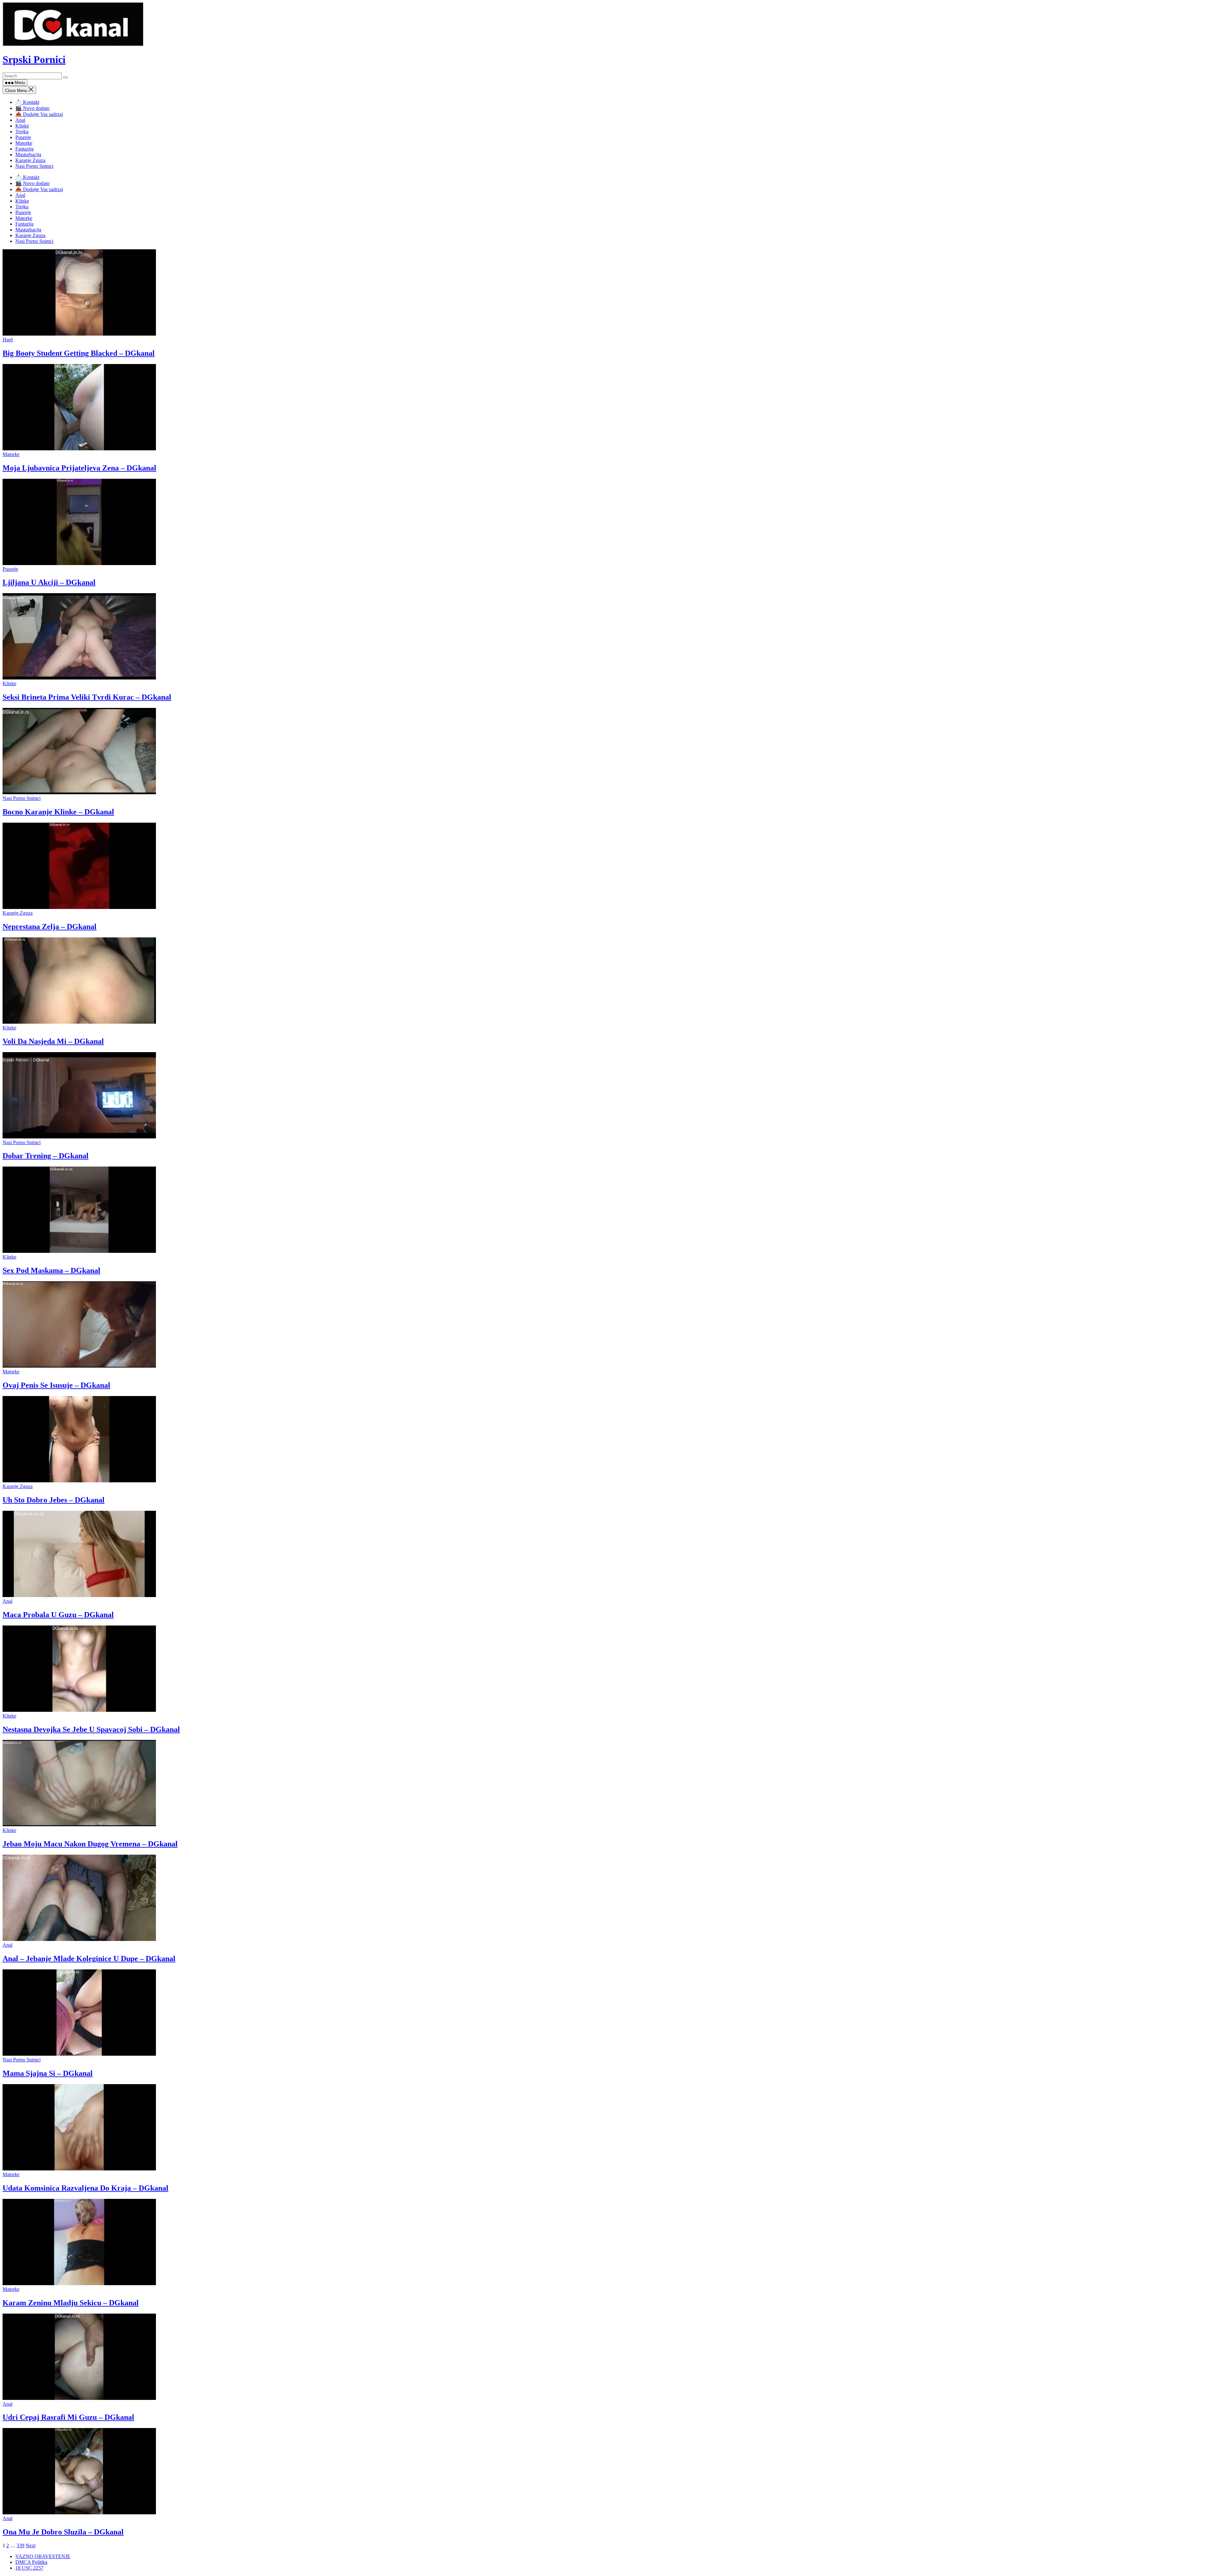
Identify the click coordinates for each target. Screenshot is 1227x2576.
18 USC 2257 (29, 2568)
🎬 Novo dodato (32, 108)
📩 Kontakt (27, 102)
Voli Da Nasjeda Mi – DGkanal (53, 1041)
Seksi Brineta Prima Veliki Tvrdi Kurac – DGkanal (87, 697)
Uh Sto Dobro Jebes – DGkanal (54, 1500)
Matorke (24, 143)
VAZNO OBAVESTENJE (43, 2556)
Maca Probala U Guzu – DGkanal (58, 1615)
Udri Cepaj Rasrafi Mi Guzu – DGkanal (68, 2417)
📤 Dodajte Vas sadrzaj (39, 114)
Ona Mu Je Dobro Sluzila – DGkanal (63, 2532)
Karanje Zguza (30, 160)
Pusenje (23, 137)
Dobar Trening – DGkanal (46, 1156)
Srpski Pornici (34, 59)
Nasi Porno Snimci (34, 166)
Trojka (22, 132)
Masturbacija (28, 155)
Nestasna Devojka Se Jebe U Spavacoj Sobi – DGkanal (91, 1729)
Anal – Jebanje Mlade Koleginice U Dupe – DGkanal (89, 1959)
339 (20, 2545)
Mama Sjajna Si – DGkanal (48, 2073)
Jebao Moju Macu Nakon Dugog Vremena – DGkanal (90, 1844)
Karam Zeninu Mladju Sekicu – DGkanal (71, 2303)
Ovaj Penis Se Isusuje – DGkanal (56, 1385)
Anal (20, 120)
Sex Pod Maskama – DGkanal (51, 1270)
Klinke (22, 126)
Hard (8, 340)
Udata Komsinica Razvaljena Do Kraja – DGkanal (85, 2188)
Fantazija (24, 149)
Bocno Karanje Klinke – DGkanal (58, 812)
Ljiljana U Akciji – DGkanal (49, 582)
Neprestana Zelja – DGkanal (50, 927)
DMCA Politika (31, 2562)
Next (31, 2545)
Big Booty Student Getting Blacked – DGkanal (79, 353)
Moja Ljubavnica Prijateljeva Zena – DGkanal (79, 468)
